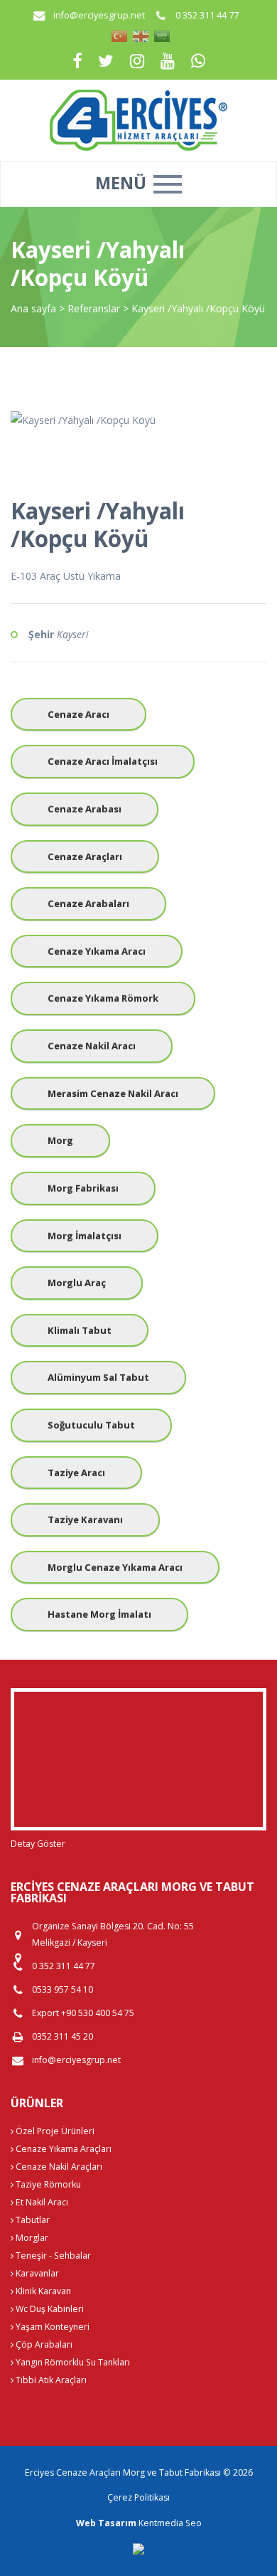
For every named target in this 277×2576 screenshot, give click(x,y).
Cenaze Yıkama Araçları (63, 2149)
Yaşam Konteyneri (51, 2327)
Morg (60, 1140)
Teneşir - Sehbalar (52, 2256)
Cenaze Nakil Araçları (58, 2167)
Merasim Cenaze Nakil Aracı (113, 1093)
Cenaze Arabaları (88, 903)
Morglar (31, 2238)
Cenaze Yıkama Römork (103, 998)
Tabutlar (32, 2220)
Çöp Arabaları (43, 2344)
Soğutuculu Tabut (91, 1425)
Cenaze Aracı (78, 714)
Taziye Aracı (76, 1473)
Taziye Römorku (47, 2184)
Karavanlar (36, 2273)
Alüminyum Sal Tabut (98, 1377)
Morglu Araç (77, 1283)
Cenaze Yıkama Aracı (97, 951)
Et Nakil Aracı (41, 2202)
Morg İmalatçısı (85, 1236)
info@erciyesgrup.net (99, 15)
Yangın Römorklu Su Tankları (72, 2362)
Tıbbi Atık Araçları (50, 2380)
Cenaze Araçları (85, 857)
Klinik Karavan (42, 2291)
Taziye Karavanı (85, 1520)
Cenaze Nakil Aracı (92, 1046)
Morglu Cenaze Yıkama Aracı (115, 1567)
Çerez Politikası (138, 2497)
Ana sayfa (33, 308)
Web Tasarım (106, 2523)
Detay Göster (38, 1844)
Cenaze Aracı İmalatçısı (103, 761)
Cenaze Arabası (85, 809)
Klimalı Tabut (80, 1330)
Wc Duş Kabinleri (49, 2309)
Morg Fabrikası (83, 1188)
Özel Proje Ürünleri (54, 2131)
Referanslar (94, 308)
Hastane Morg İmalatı (99, 1614)
